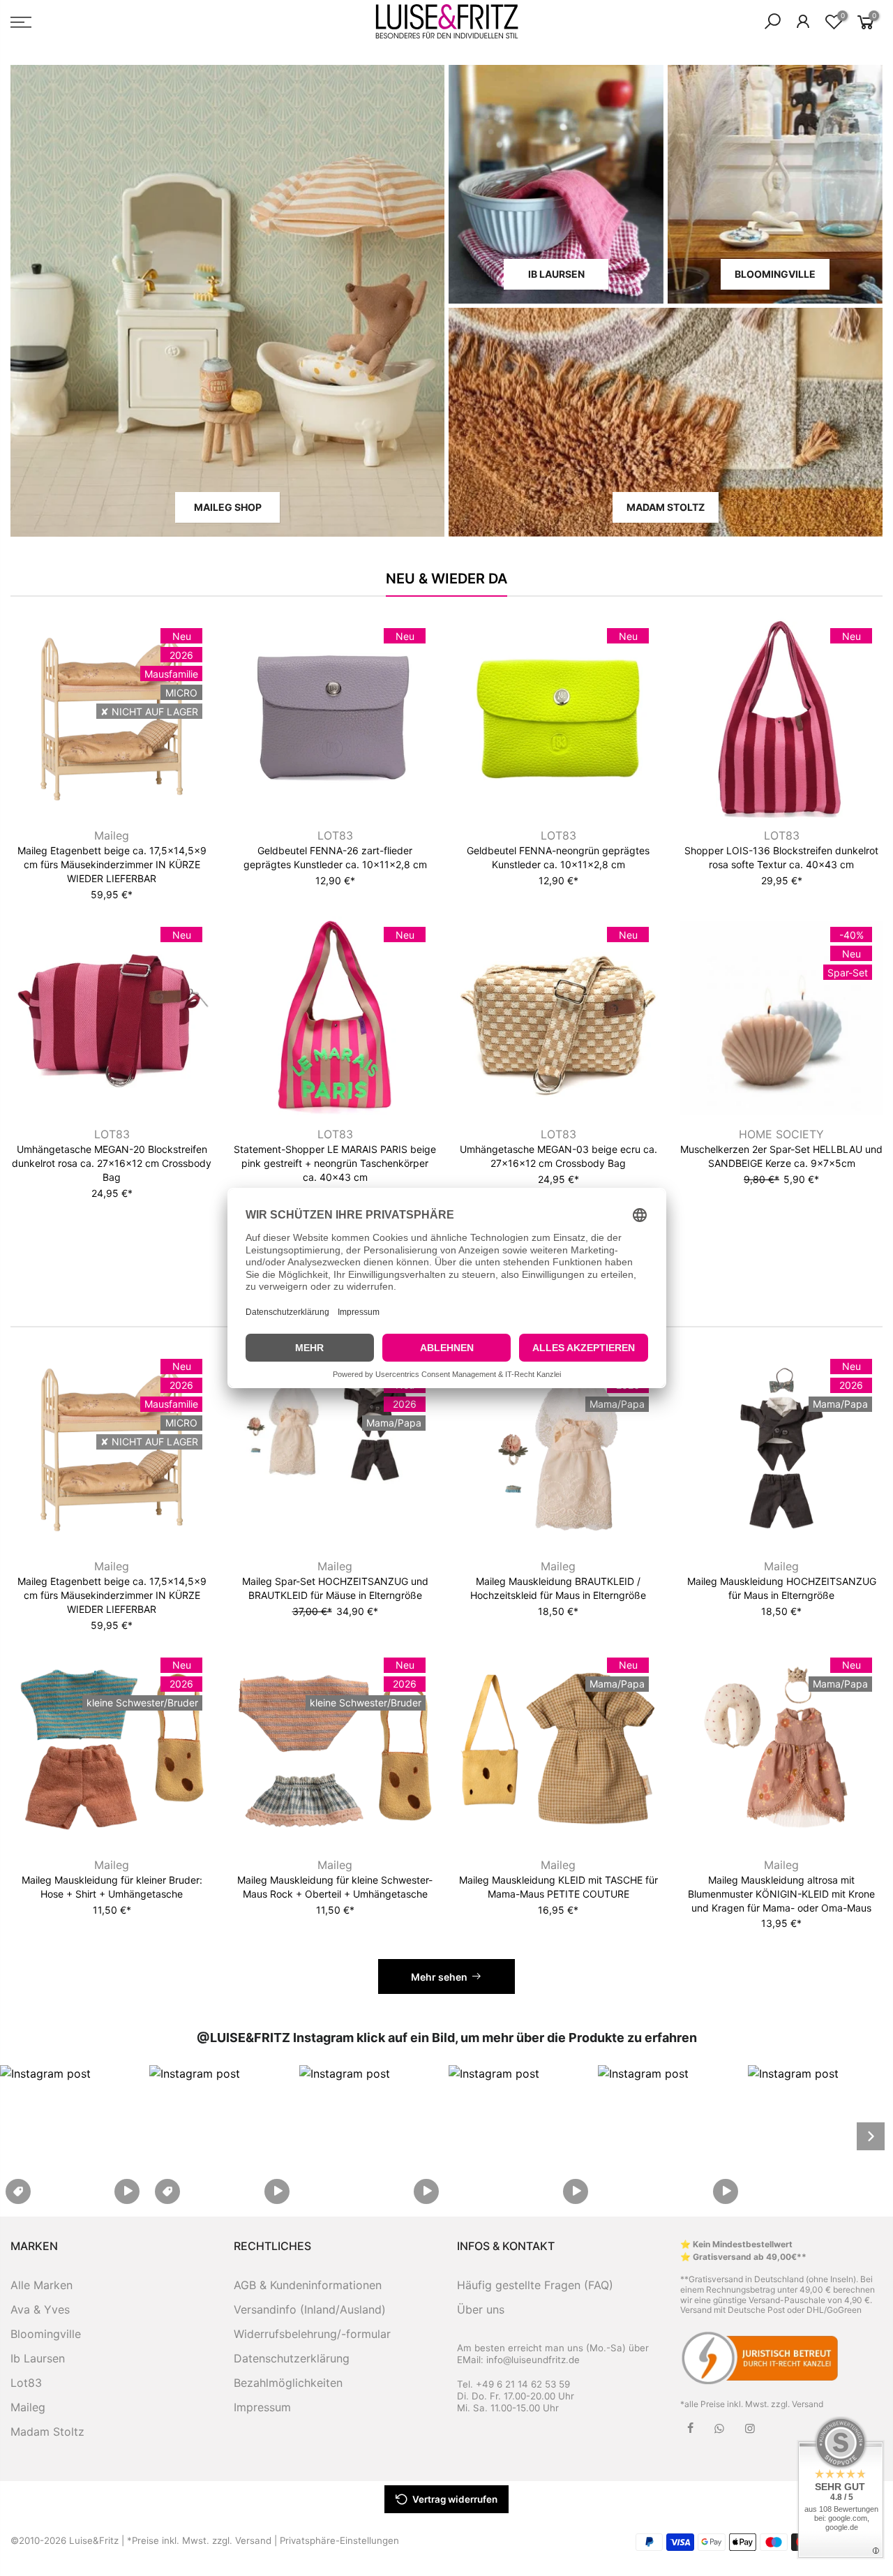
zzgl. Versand (797, 2404)
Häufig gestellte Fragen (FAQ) (535, 2285)
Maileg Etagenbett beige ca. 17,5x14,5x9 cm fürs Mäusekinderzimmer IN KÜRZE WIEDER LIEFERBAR (112, 864)
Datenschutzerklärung (292, 2358)
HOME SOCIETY (781, 1134)
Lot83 (26, 2383)
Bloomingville (46, 2334)
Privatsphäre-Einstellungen (339, 2540)
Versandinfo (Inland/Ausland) (310, 2309)
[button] (73, 2136)
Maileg (112, 835)
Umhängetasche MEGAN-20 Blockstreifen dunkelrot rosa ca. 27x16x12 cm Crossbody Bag (112, 1163)
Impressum (262, 2407)
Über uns (481, 2309)
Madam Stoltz (47, 2432)
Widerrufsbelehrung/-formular (312, 2334)
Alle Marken (42, 2285)
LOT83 (335, 835)
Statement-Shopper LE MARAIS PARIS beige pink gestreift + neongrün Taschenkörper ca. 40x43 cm (335, 1163)
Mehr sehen (439, 1977)
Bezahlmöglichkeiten (288, 2383)
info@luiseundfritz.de (533, 2360)
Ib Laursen (38, 2358)
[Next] (871, 2136)
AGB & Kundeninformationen (308, 2285)
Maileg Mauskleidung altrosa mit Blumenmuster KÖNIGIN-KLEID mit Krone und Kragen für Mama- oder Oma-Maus (781, 1894)
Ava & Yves (40, 2309)
